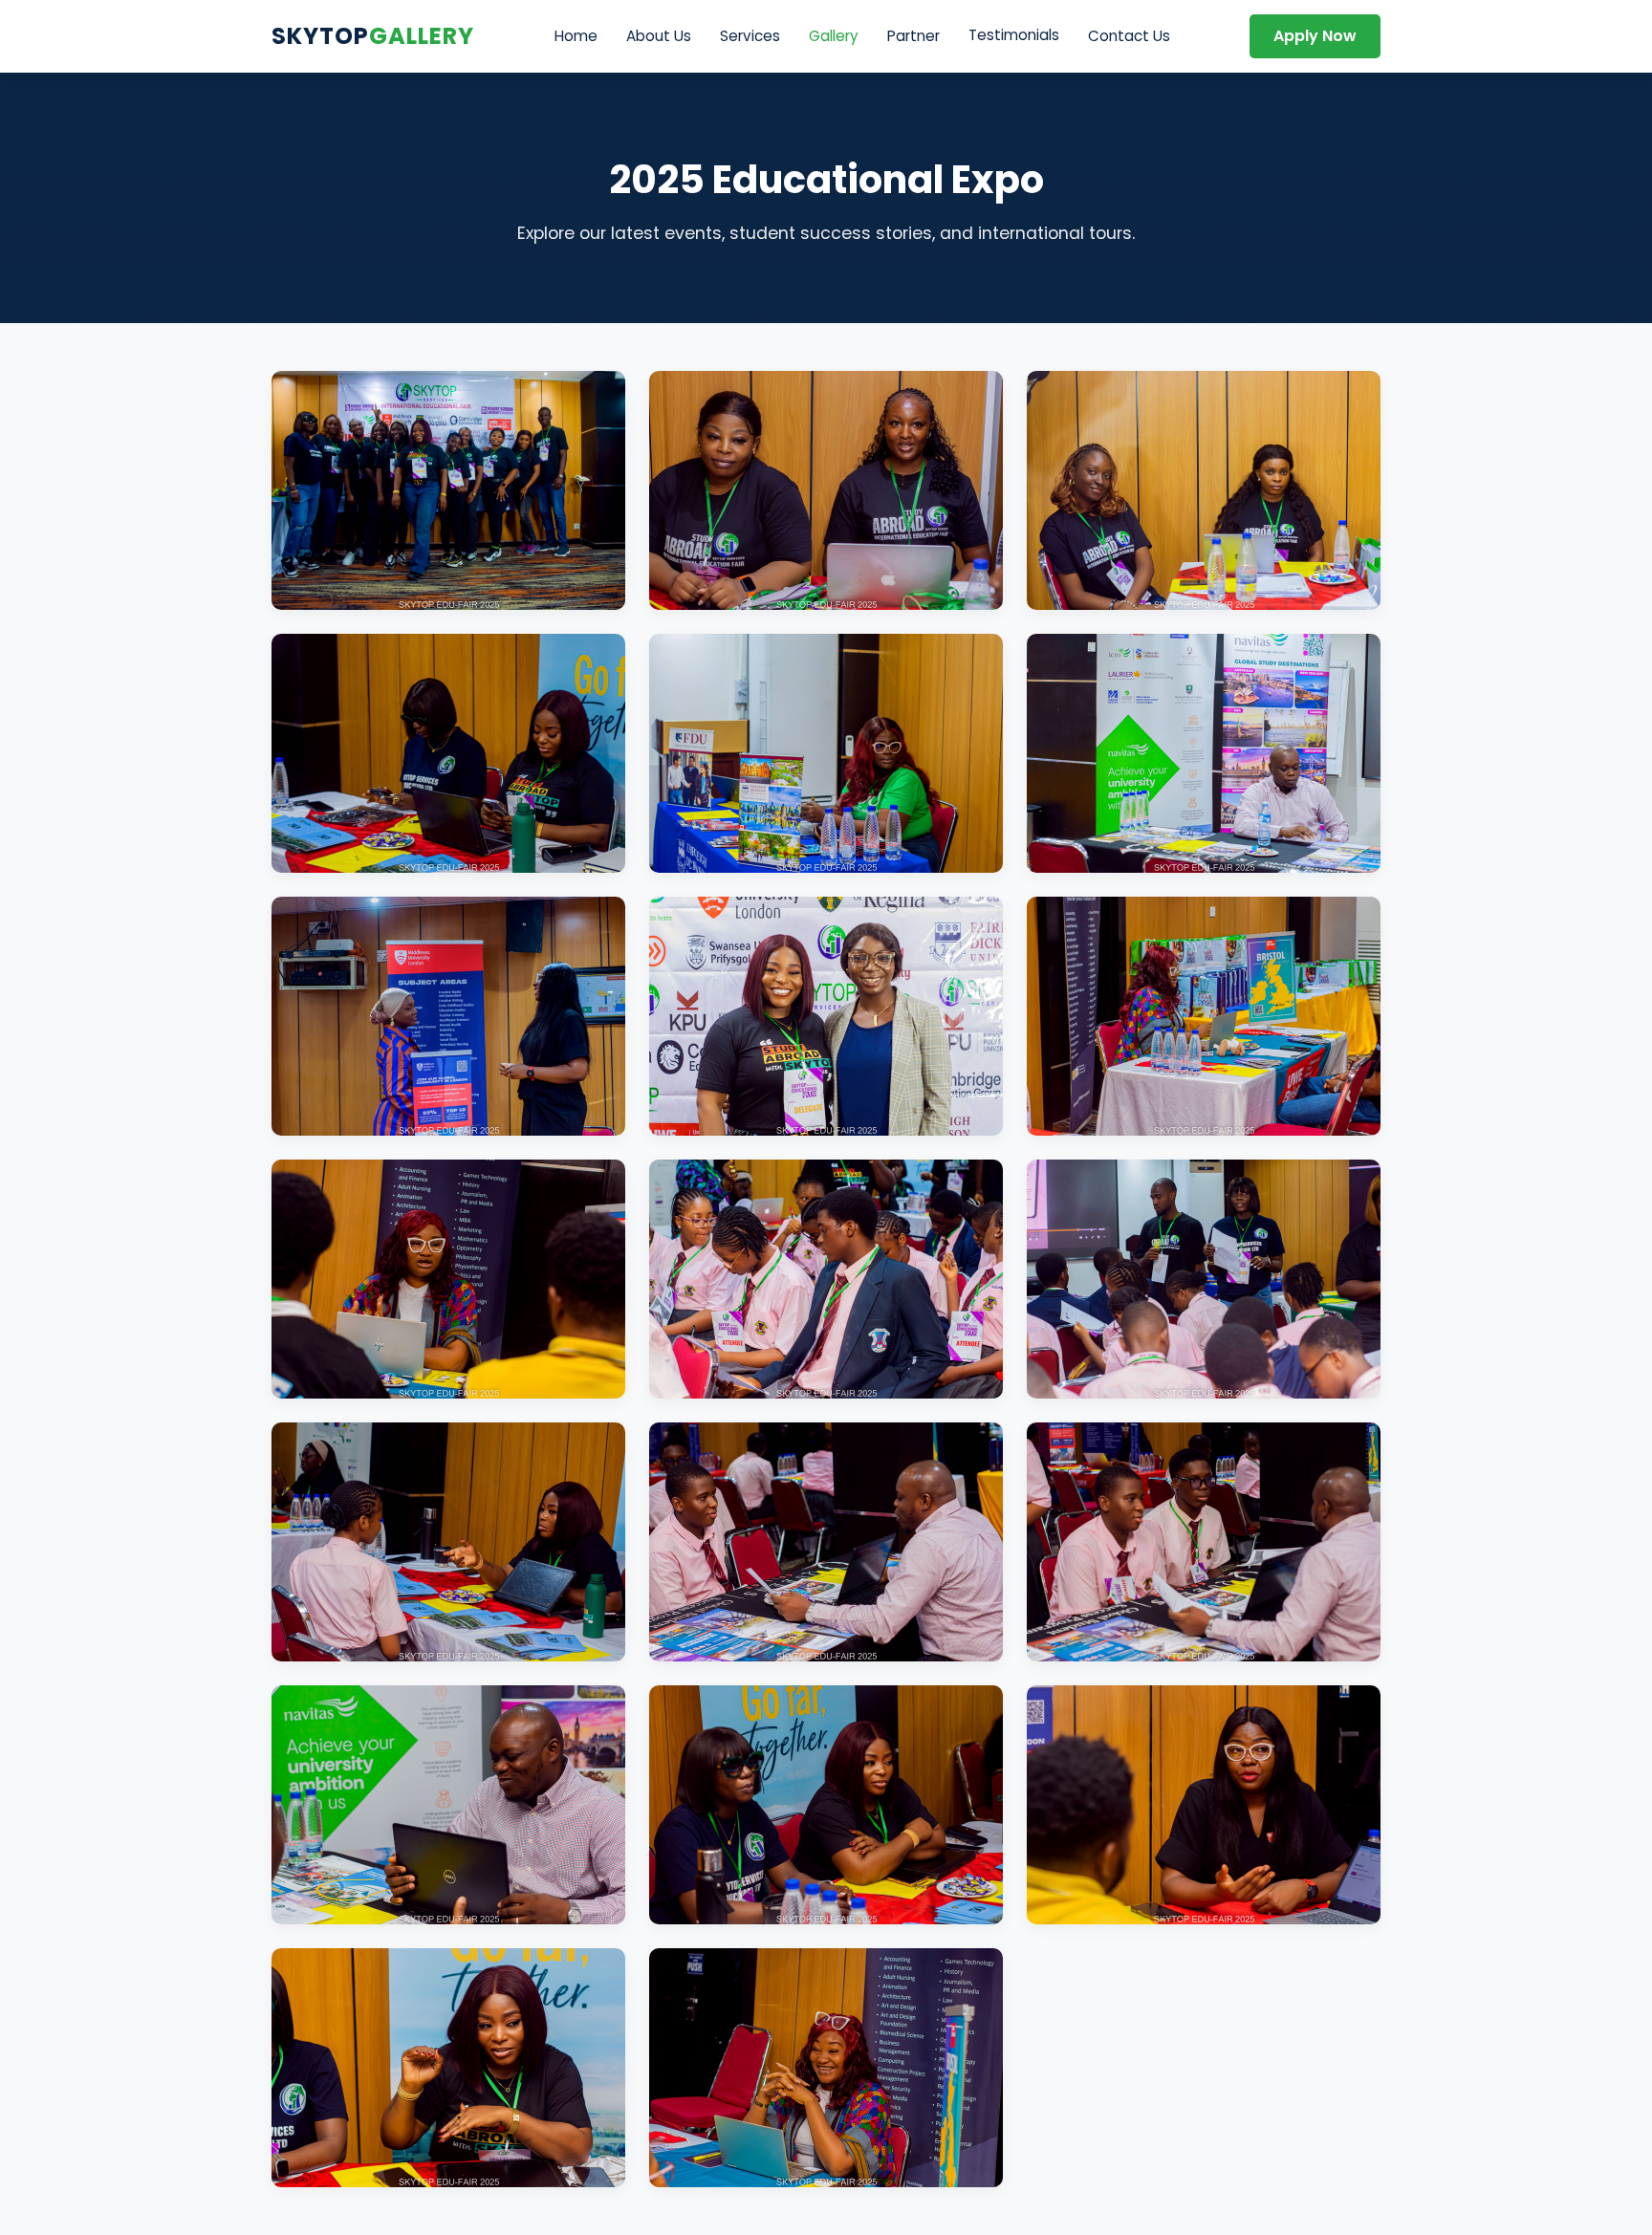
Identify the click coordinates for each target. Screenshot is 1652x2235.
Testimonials (1014, 35)
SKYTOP (373, 36)
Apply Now (1315, 36)
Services (750, 36)
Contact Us (1129, 36)
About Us (659, 36)
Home (576, 36)
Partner (913, 36)
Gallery (834, 36)
